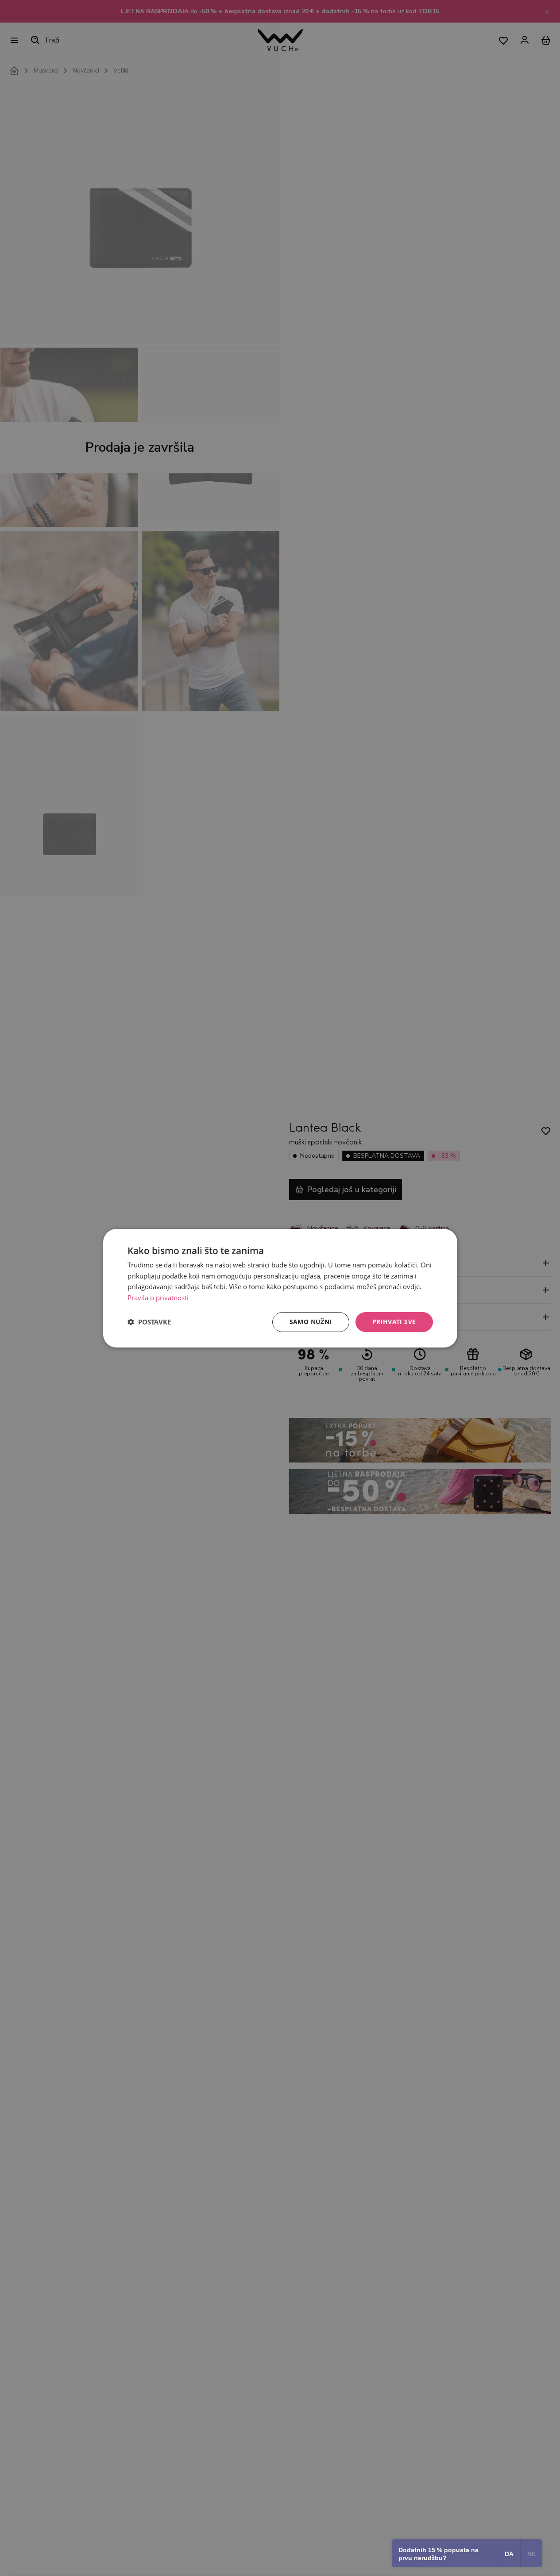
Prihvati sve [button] (394, 1322)
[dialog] (280, 1288)
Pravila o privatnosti (158, 1298)
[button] (149, 1322)
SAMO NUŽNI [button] (311, 1322)
